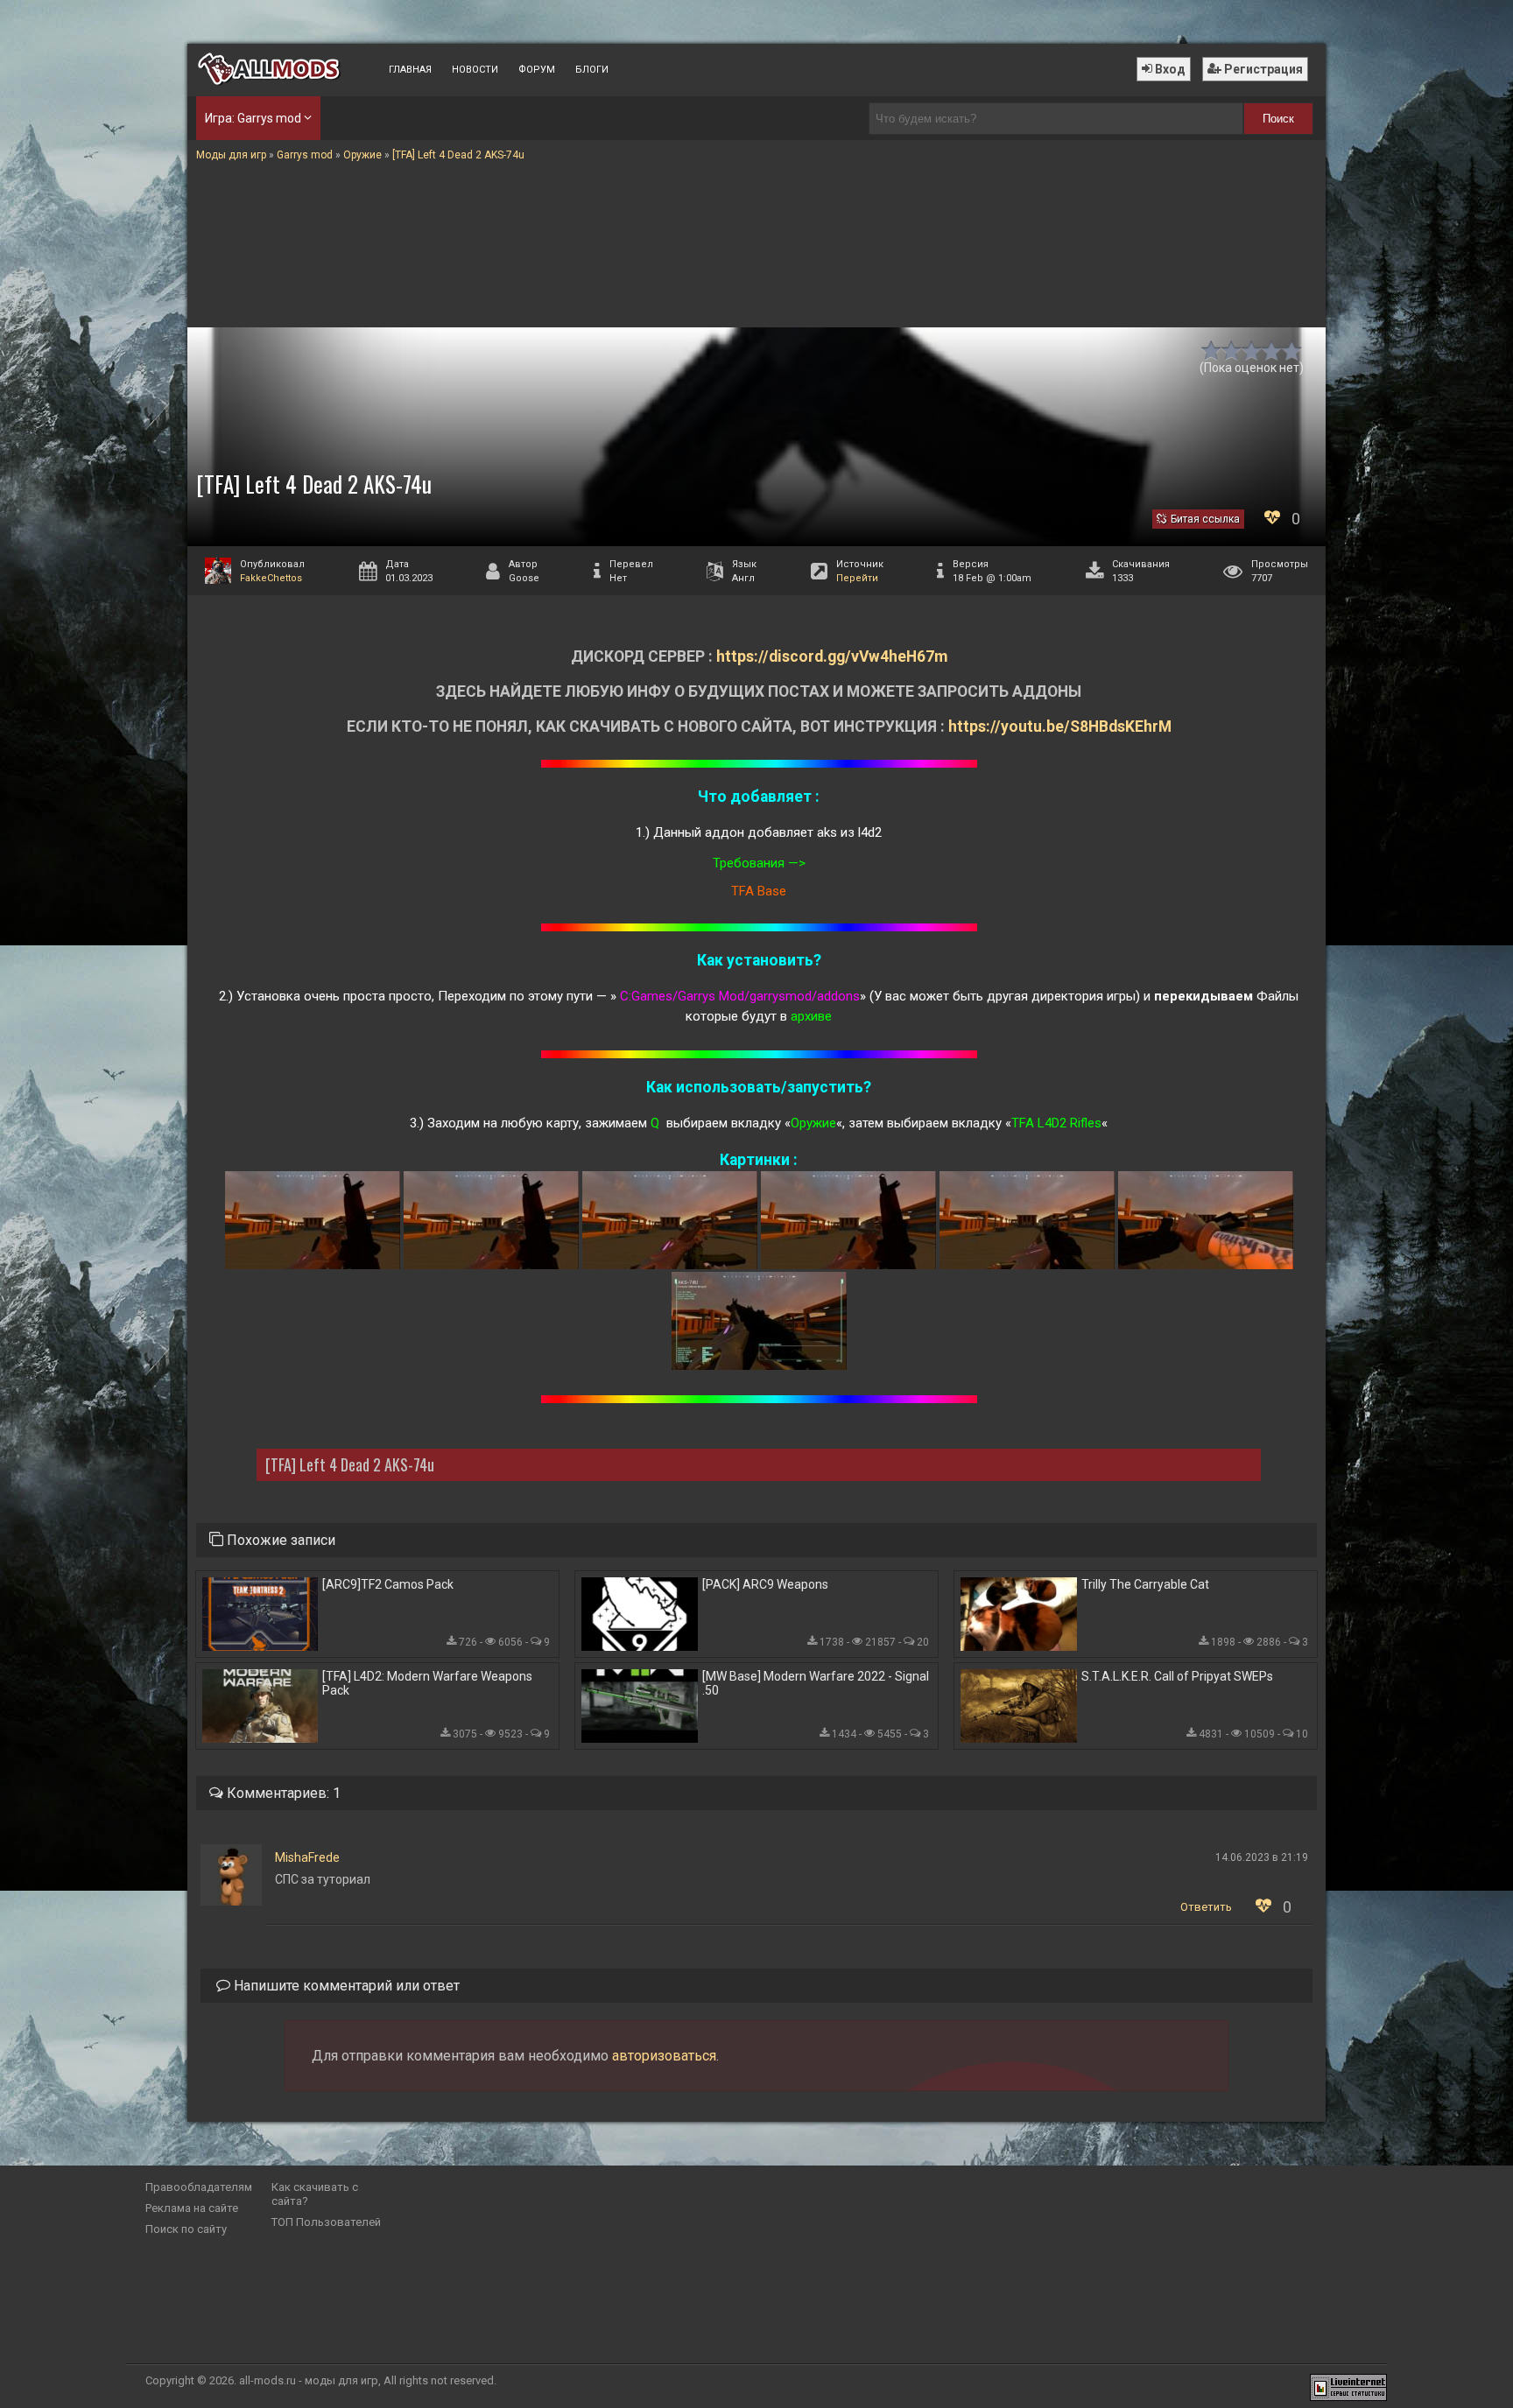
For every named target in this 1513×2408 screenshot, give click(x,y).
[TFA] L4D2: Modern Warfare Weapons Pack (427, 1683)
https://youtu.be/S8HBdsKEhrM (1060, 727)
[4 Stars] (1272, 351)
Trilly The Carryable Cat (1145, 1584)
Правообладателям (199, 2187)
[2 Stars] (1232, 351)
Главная (410, 70)
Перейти (857, 578)
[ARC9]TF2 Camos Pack (388, 1584)
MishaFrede (307, 1857)
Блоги (592, 70)
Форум (537, 70)
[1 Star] (1211, 351)
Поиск (1278, 119)
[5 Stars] (1292, 351)
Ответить (1206, 1907)
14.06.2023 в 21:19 (1262, 1857)
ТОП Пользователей (326, 2222)
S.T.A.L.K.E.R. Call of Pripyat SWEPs (1177, 1676)
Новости (475, 70)
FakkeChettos (271, 578)
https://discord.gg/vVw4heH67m (832, 656)
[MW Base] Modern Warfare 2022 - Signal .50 (816, 1683)
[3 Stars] (1252, 351)
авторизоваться (664, 2056)
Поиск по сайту (186, 2229)
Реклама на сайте (192, 2208)
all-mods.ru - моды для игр (309, 2380)
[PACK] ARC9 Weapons (765, 1584)
